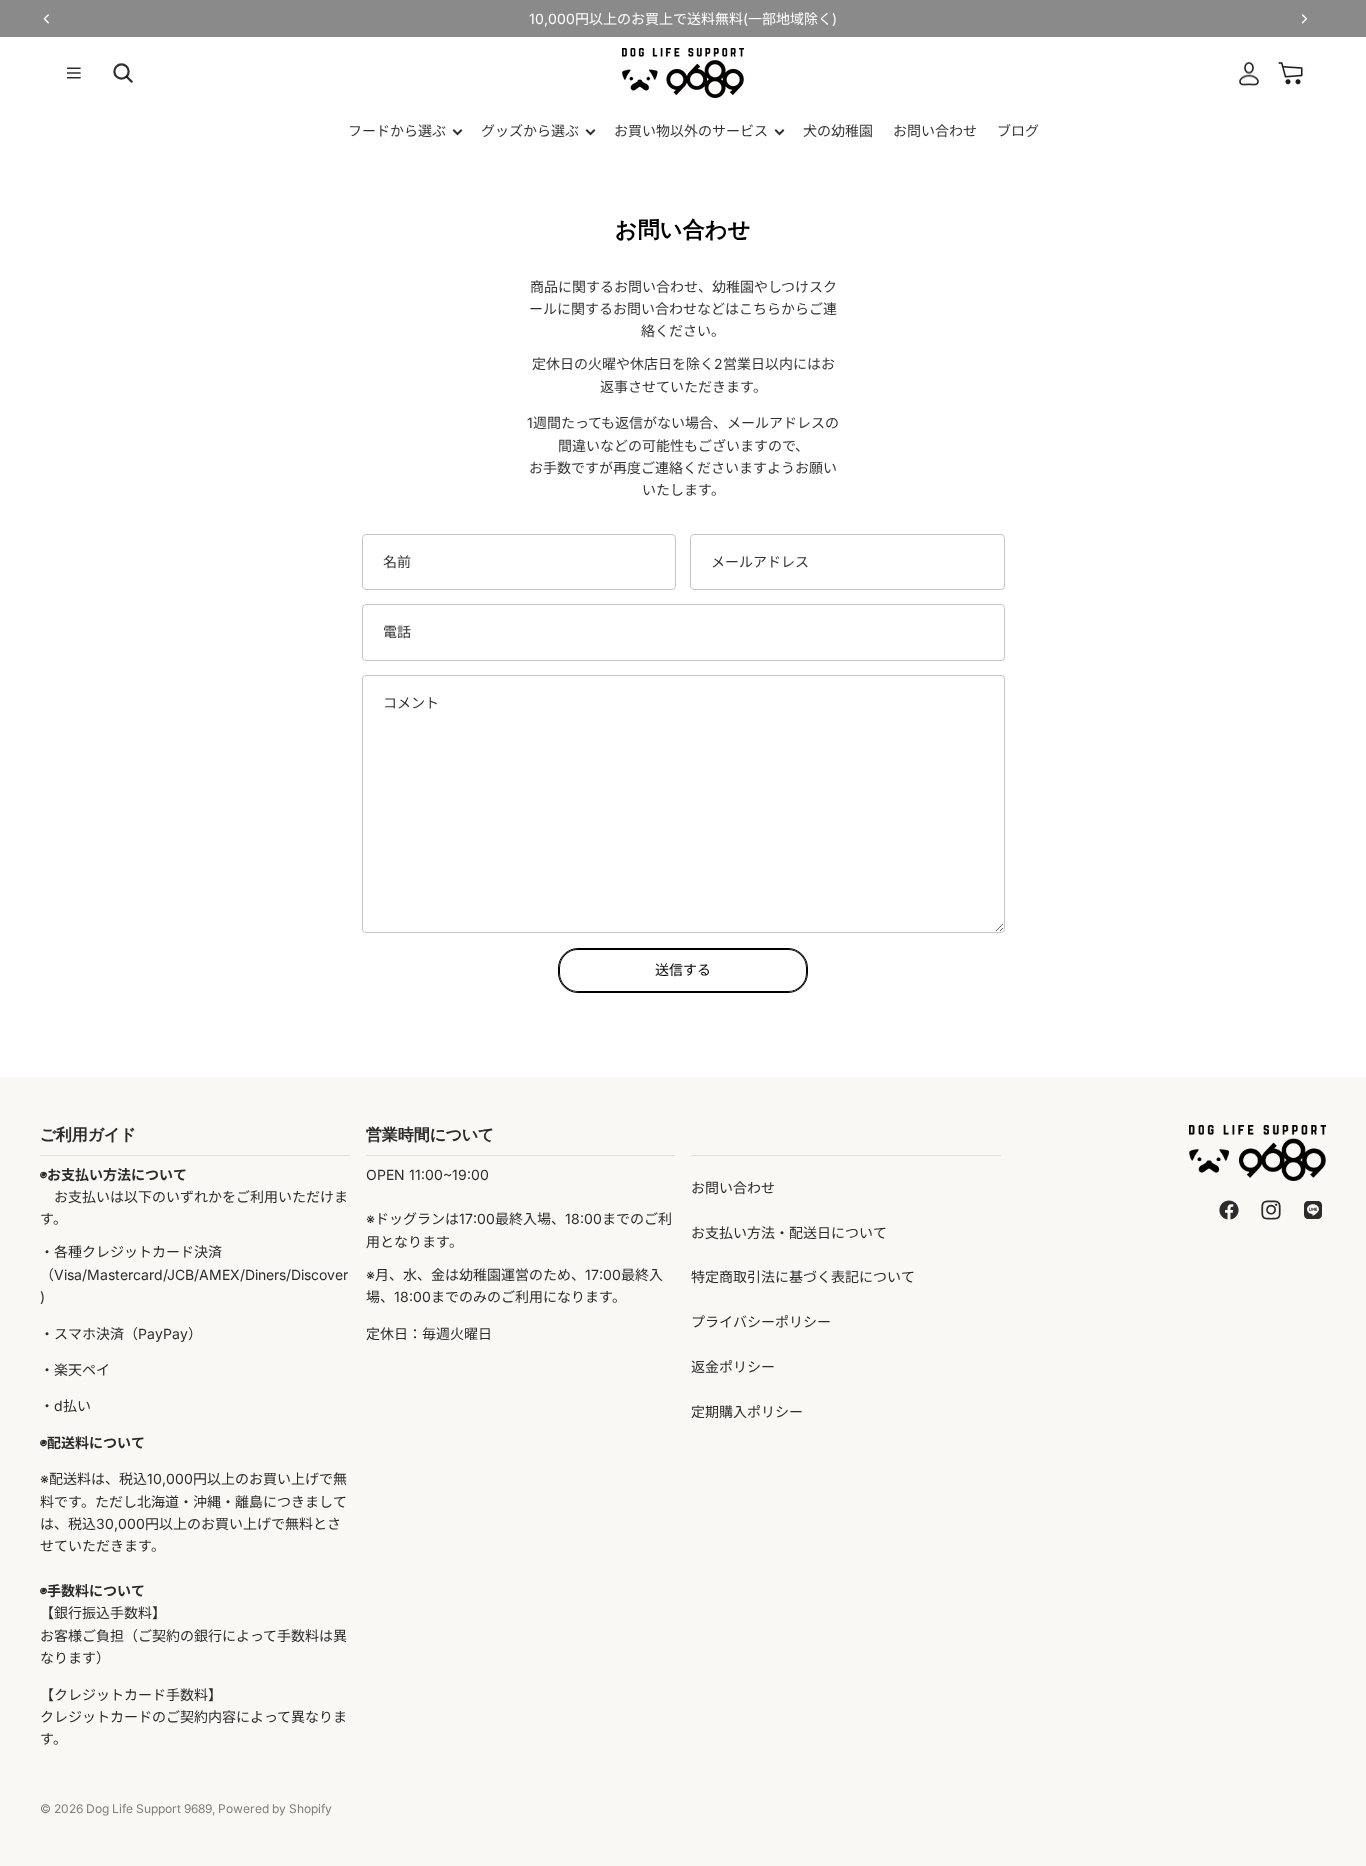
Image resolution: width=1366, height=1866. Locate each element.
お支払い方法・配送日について (789, 1232)
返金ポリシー (733, 1366)
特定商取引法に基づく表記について (803, 1276)
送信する (683, 969)
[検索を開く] (123, 73)
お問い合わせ (733, 1187)
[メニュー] (74, 73)
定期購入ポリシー (747, 1411)
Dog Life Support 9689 (149, 1808)
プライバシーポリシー (761, 1321)
